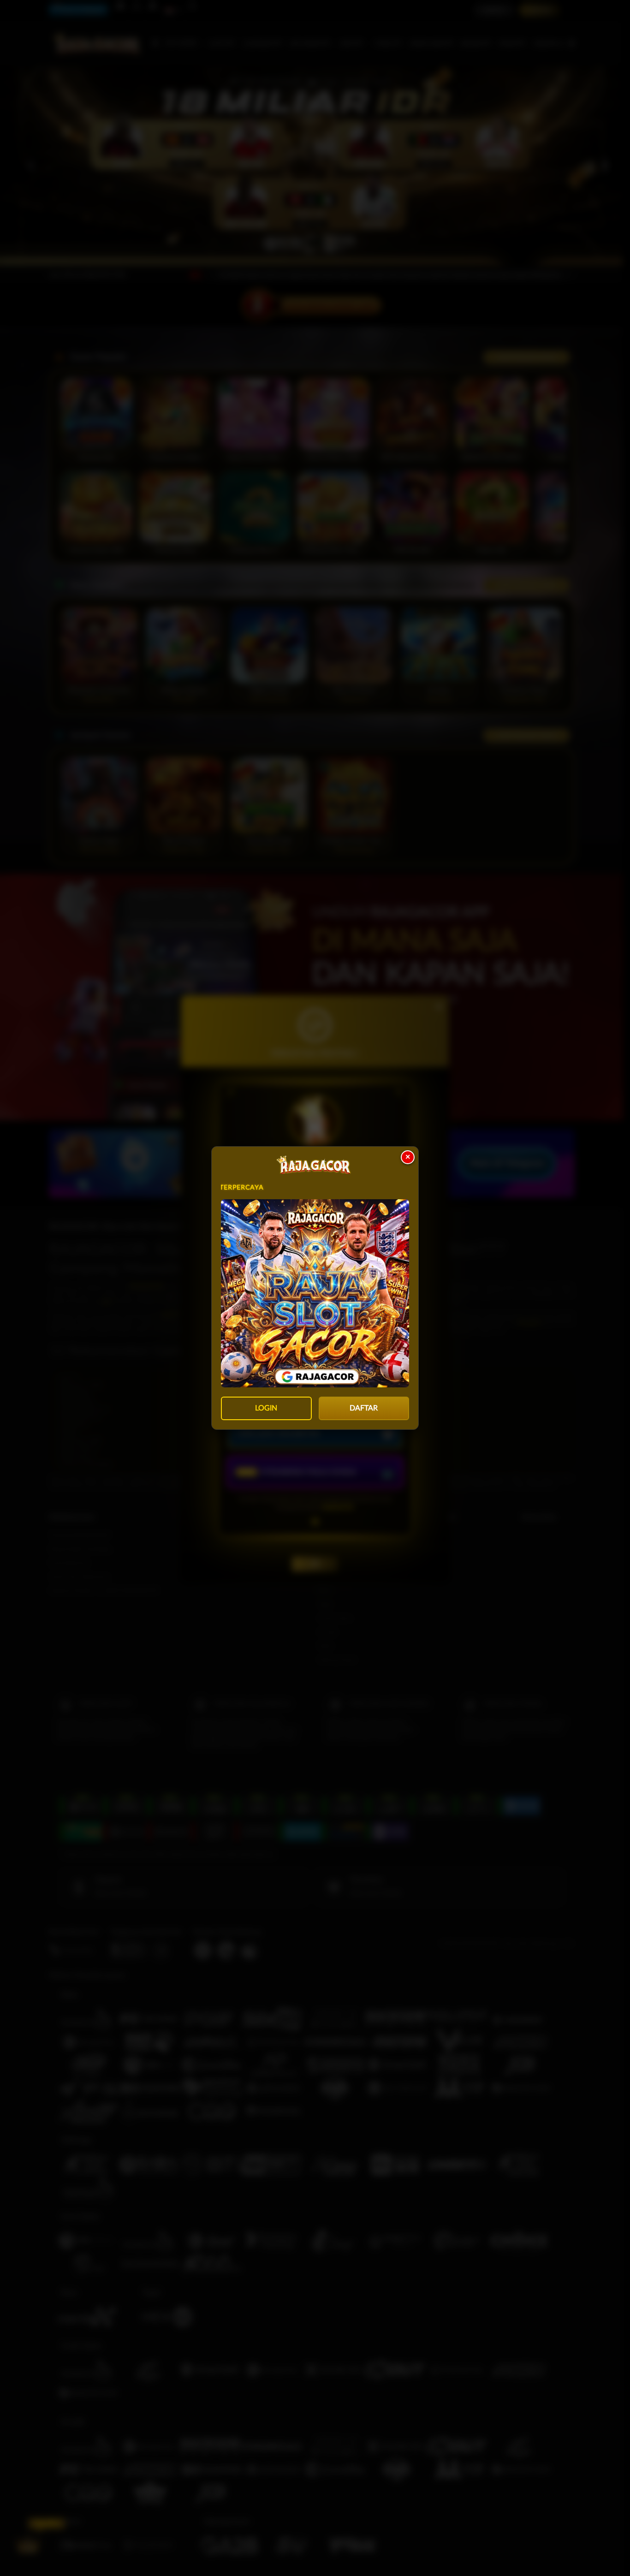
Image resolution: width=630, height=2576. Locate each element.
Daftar (364, 1408)
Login (266, 1408)
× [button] (408, 1157)
